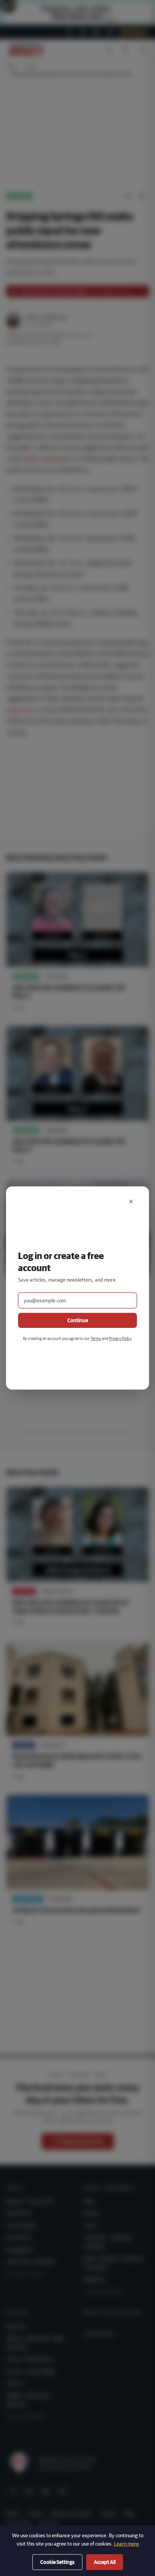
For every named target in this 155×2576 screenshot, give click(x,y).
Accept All (105, 2562)
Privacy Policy (120, 1338)
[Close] (131, 1201)
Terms (96, 1338)
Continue (78, 1320)
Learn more (126, 2544)
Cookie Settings (57, 2562)
